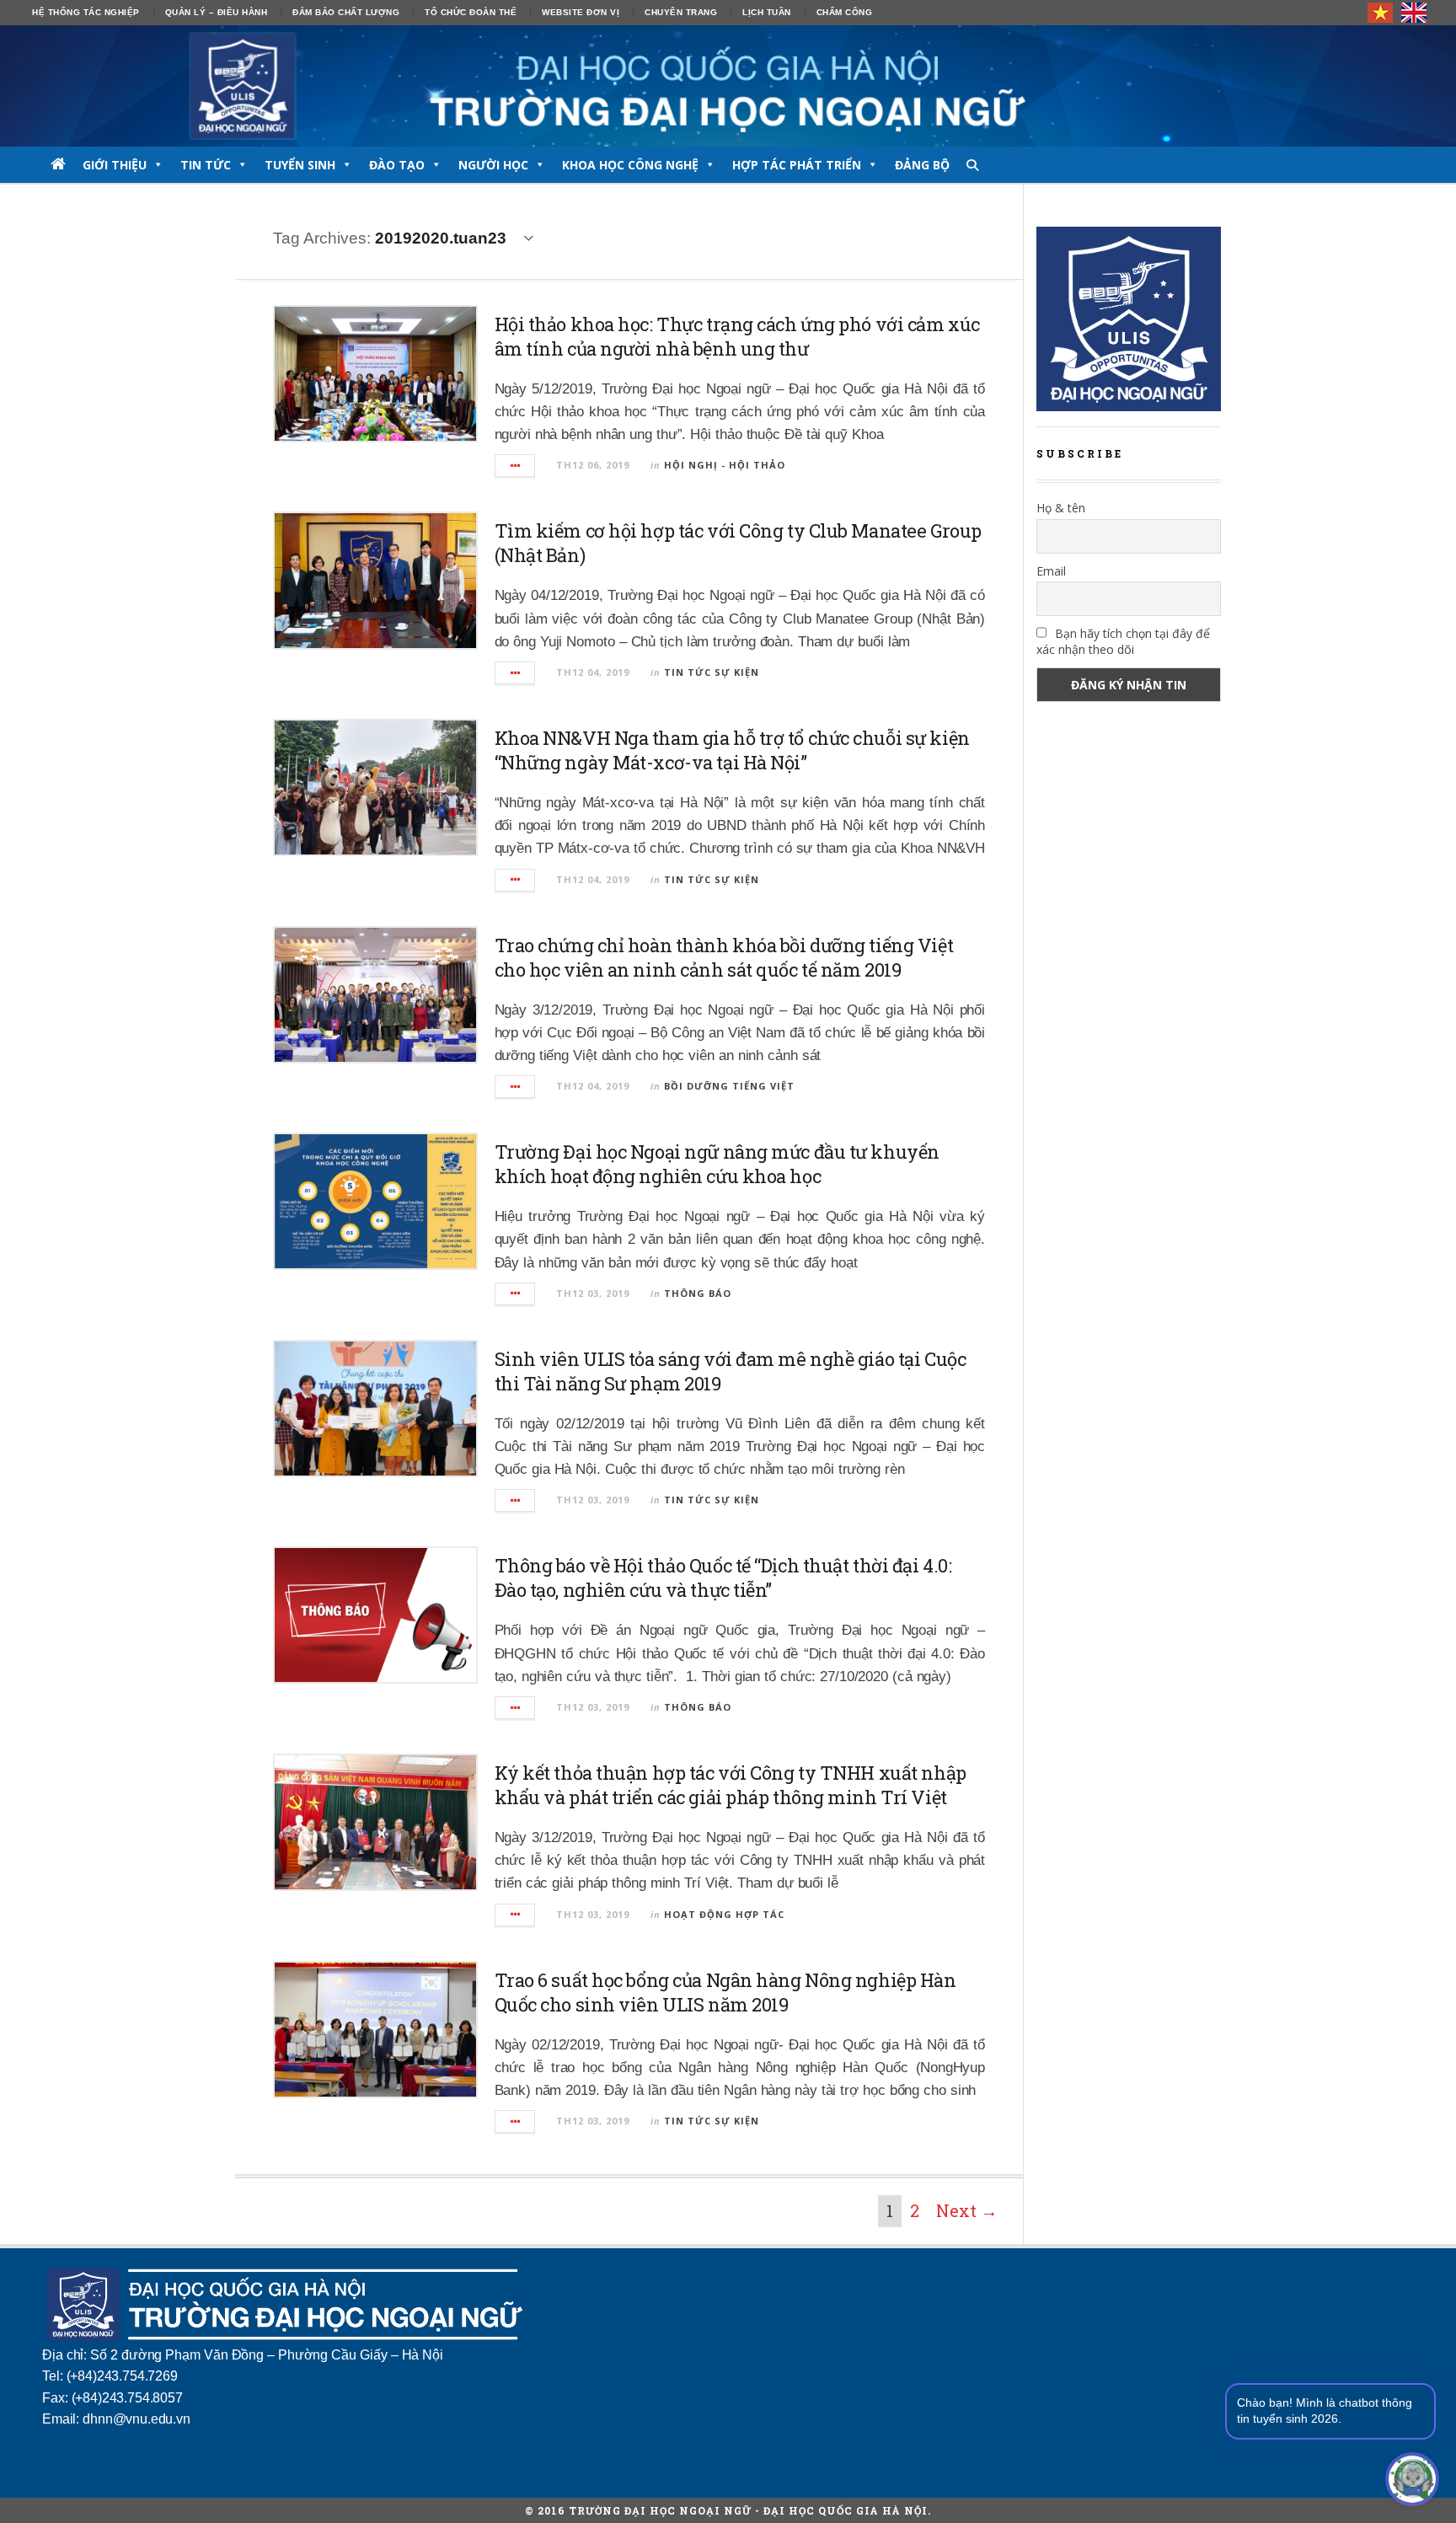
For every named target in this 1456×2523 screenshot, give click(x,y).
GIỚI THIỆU (115, 165)
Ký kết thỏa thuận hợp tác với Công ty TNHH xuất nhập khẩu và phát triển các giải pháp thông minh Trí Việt (731, 1785)
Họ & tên (1061, 508)
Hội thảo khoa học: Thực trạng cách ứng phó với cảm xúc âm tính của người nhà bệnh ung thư (737, 336)
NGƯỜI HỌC (493, 165)
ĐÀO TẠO (397, 165)
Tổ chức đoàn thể (471, 12)
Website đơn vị (581, 12)
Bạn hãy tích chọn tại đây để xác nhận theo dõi (1123, 641)
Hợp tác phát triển (797, 165)
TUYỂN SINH (300, 165)
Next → (967, 2210)
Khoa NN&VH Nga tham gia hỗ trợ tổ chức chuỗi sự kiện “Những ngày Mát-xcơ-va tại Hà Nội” (732, 750)
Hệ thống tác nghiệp (86, 12)
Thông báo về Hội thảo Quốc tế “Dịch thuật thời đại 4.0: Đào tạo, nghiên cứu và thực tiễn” (723, 1578)
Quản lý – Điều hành (217, 12)
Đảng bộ (922, 165)
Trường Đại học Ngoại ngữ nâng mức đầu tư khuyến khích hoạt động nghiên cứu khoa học (717, 1164)
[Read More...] (516, 466)
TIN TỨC (206, 165)
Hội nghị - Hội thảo (725, 465)
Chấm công (845, 12)
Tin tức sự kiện (712, 672)
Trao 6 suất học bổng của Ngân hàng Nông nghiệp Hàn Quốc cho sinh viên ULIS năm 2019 (725, 1992)
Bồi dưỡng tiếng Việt (729, 1086)
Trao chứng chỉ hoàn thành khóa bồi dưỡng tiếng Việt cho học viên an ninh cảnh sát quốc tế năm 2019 (724, 957)
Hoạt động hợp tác (724, 1914)
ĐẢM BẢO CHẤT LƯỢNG (346, 12)
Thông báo (698, 1293)
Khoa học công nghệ (630, 165)
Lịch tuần (767, 12)
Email (1051, 571)
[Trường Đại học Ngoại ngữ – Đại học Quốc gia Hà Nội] (728, 86)
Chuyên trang (681, 12)
